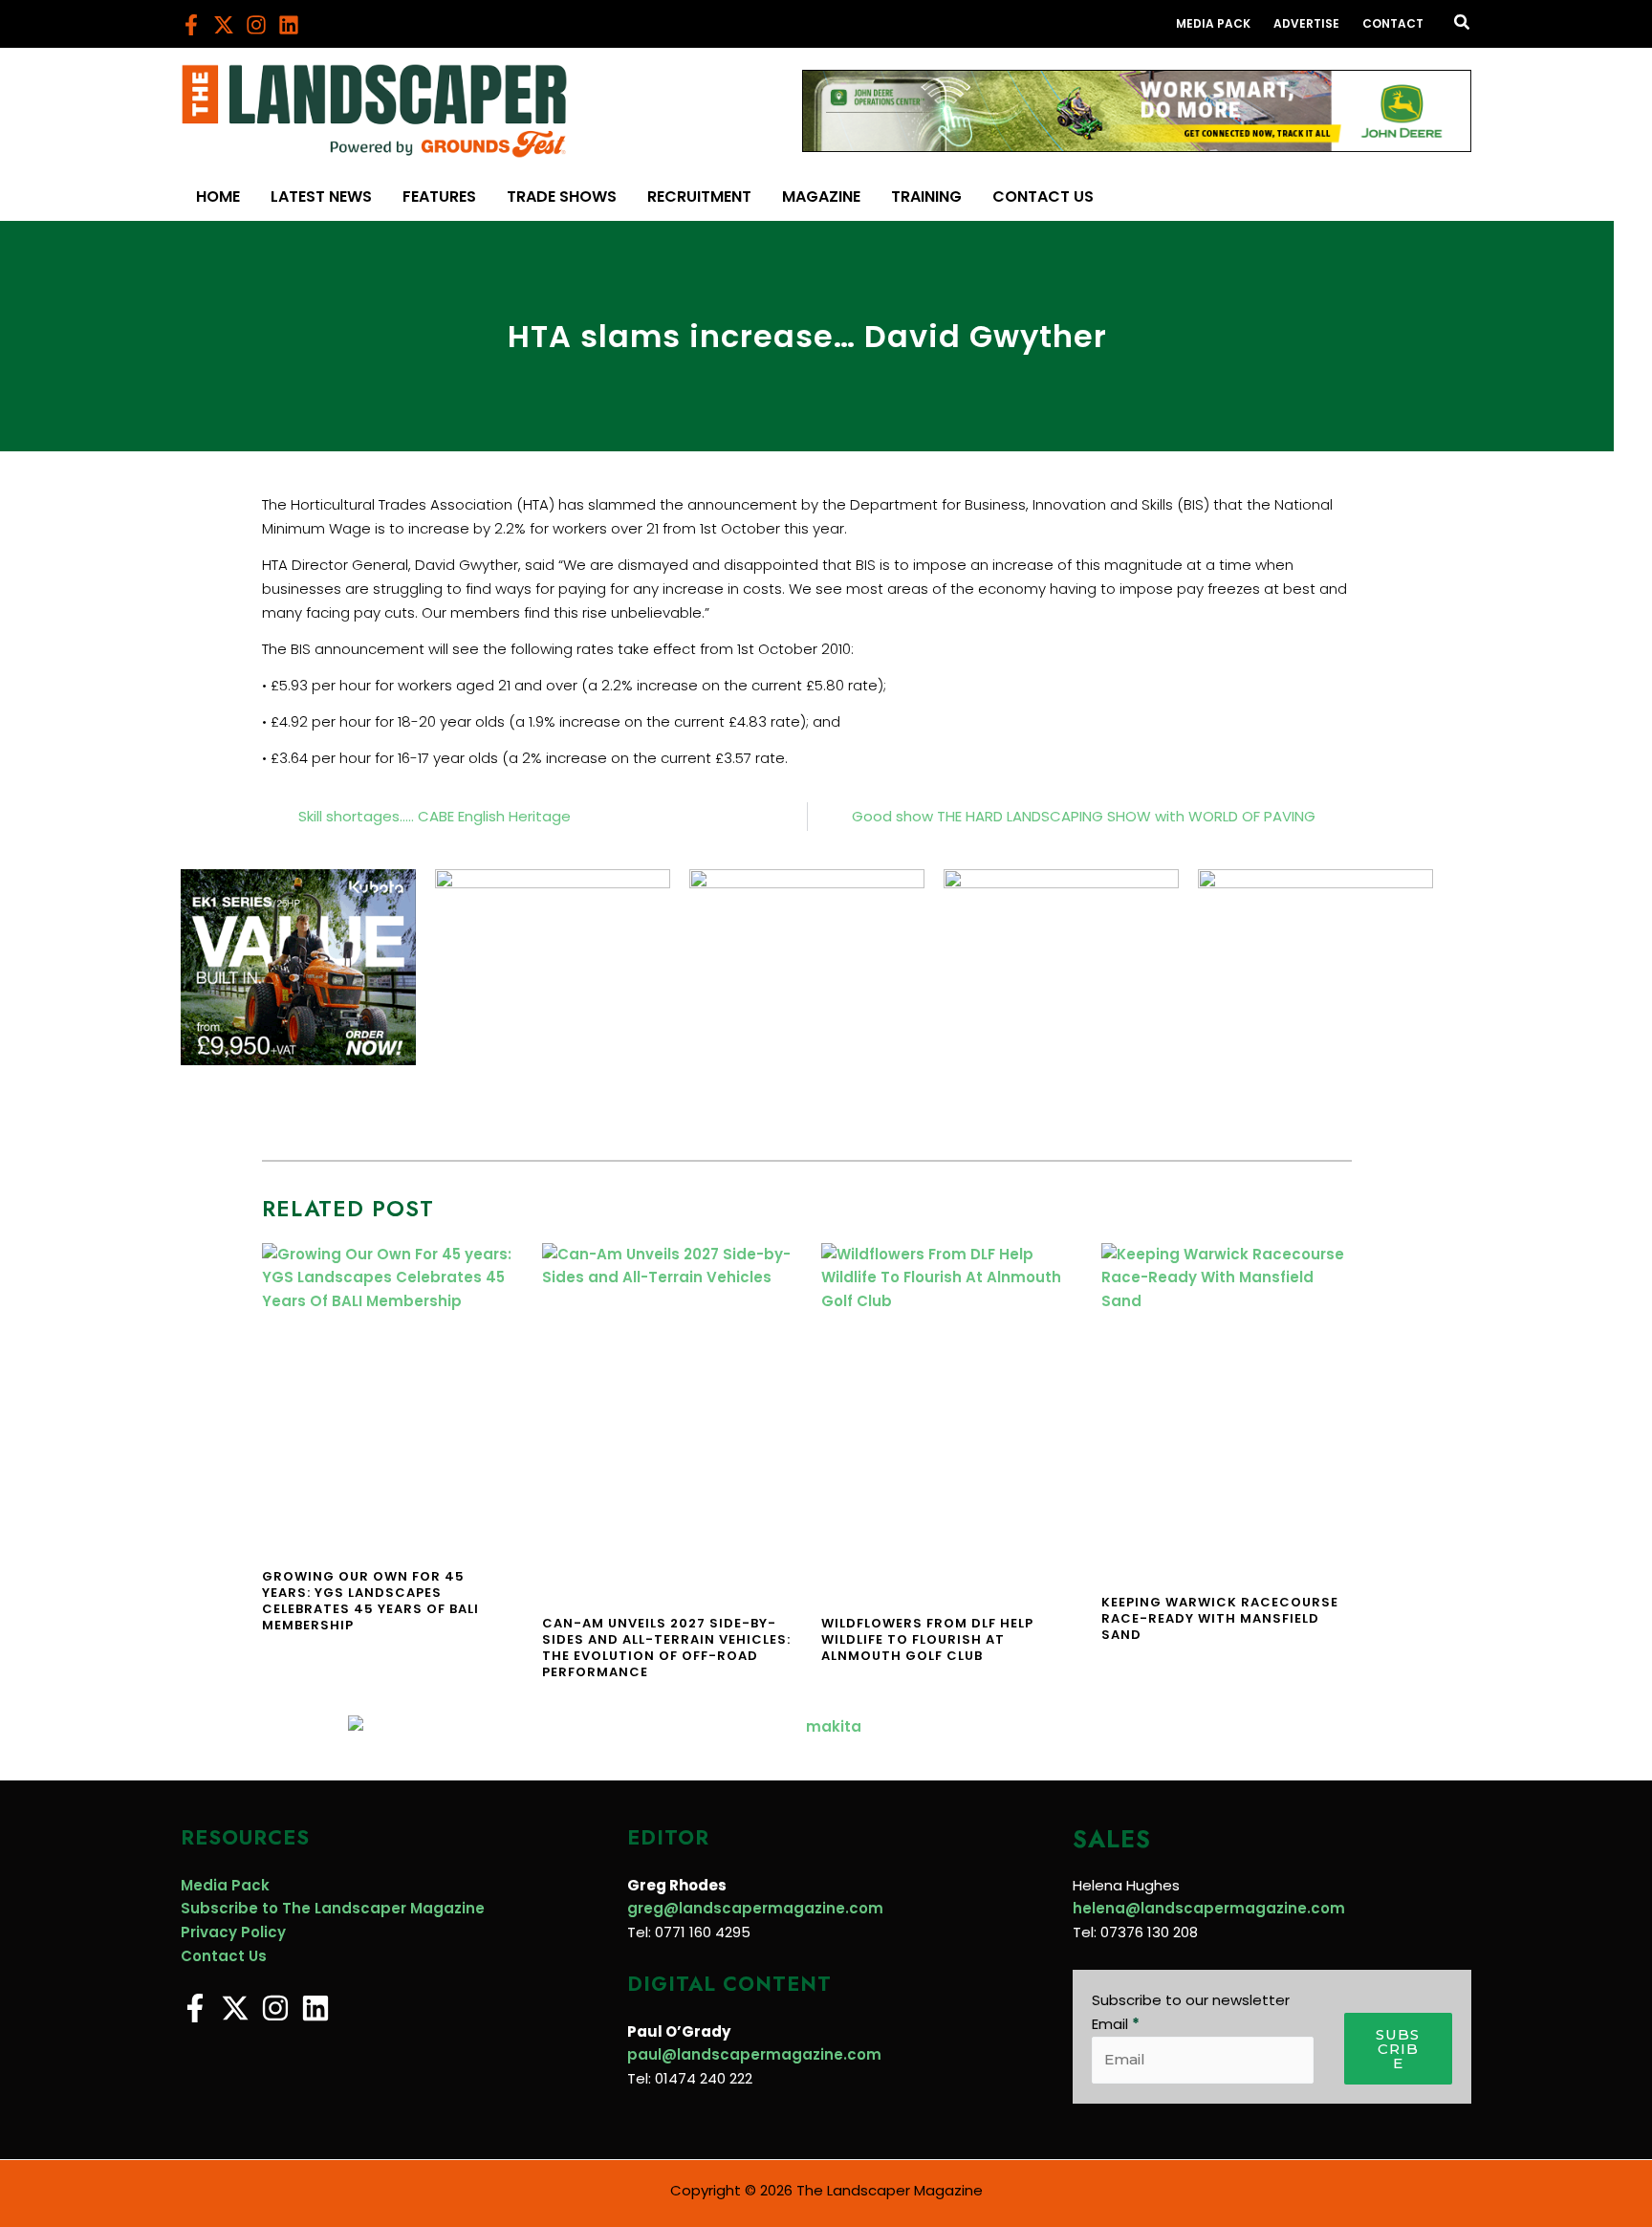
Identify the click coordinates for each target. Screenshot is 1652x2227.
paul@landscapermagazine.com (754, 2054)
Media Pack (225, 1885)
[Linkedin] (289, 25)
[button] (1463, 24)
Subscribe (1398, 2049)
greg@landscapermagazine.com (755, 1908)
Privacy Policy (233, 1932)
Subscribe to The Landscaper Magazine (333, 1908)
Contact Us (224, 1956)
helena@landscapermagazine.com (1209, 1908)
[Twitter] (224, 25)
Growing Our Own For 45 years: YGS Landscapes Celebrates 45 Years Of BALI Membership (370, 1601)
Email (1116, 2024)
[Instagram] (256, 25)
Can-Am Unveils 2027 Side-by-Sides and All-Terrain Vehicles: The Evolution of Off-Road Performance (666, 1648)
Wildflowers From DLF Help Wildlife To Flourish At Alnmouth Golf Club (927, 1639)
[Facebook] (191, 25)
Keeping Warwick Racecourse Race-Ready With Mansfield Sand (1220, 1618)
